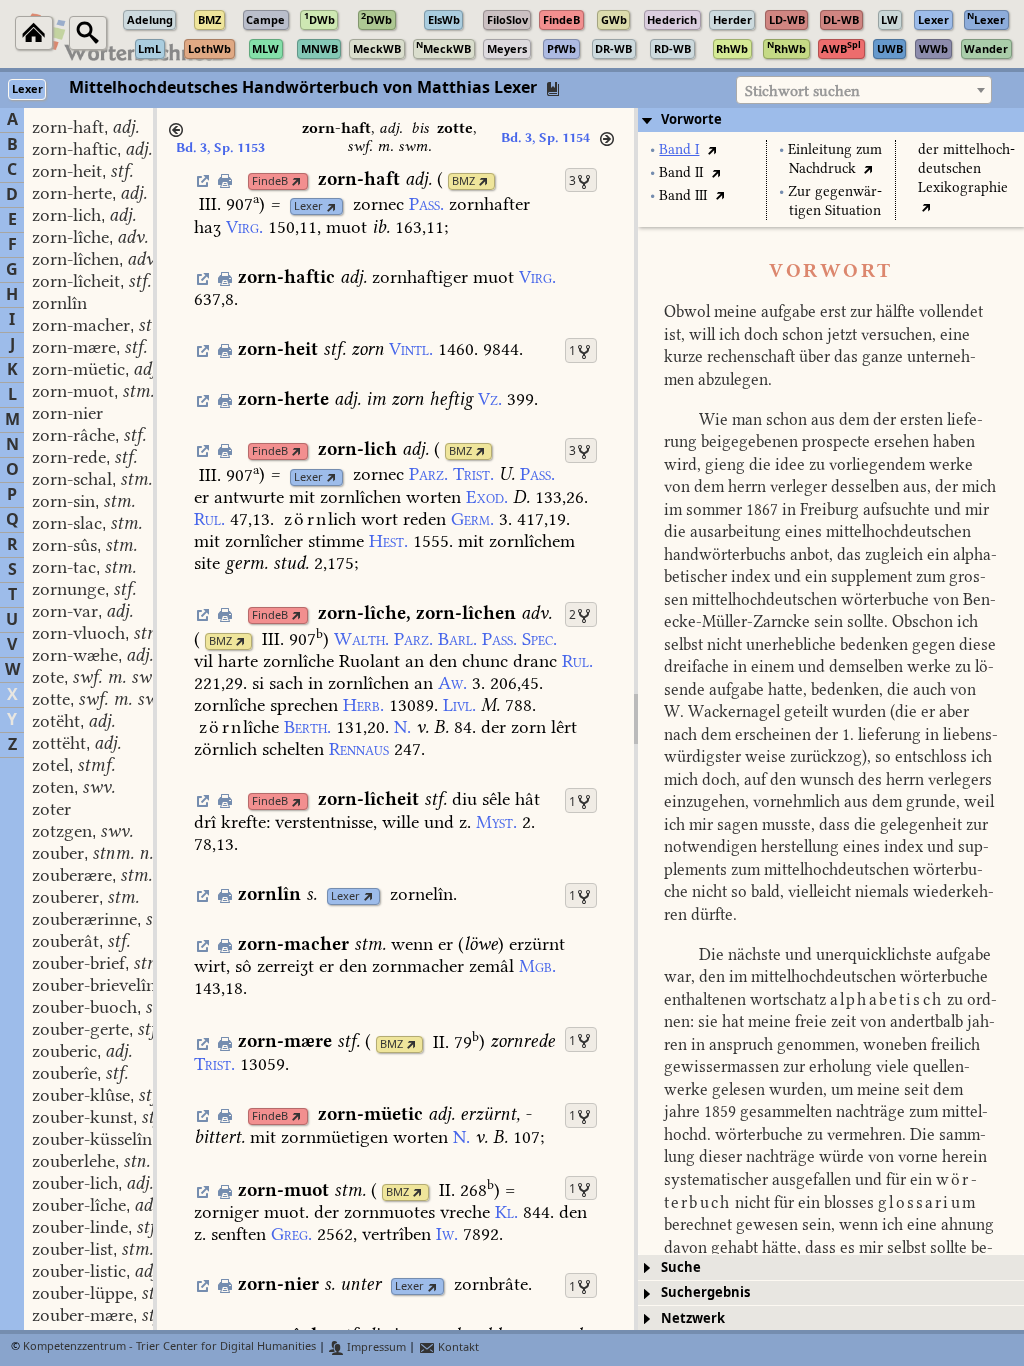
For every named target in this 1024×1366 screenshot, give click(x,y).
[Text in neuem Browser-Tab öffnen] (711, 149)
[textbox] (864, 91)
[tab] (831, 120)
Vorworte (691, 119)
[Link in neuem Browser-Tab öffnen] (296, 181)
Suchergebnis (705, 1292)
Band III (683, 195)
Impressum (375, 1347)
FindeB (270, 181)
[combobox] (864, 90)
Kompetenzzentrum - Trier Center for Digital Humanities (169, 1347)
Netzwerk (693, 1318)
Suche (681, 1267)
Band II (681, 172)
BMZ (463, 181)
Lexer (308, 206)
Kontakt (457, 1347)
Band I (679, 149)
